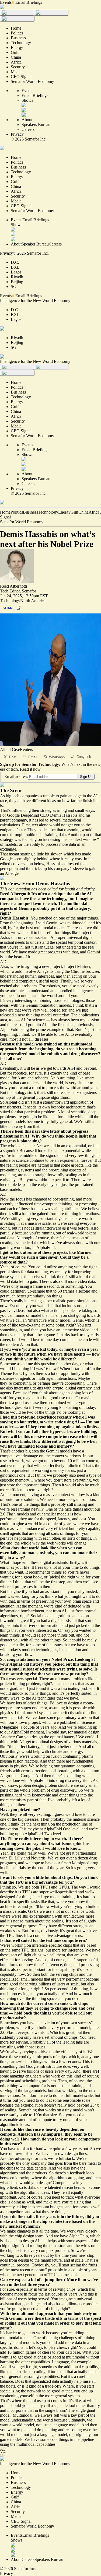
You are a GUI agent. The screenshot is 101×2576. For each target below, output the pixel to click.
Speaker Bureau (35, 244)
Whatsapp (57, 757)
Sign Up (86, 777)
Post (13, 757)
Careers (28, 129)
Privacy (17, 134)
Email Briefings (29, 2)
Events (6, 2)
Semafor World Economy (22, 522)
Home (5, 512)
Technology (48, 512)
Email (33, 757)
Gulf (74, 512)
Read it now (30, 769)
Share (9, 608)
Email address (16, 776)
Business (30, 512)
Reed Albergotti (13, 586)
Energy (64, 512)
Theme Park (10, 1373)
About (27, 120)
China (83, 512)
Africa (94, 512)
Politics (17, 512)
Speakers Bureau (36, 124)
